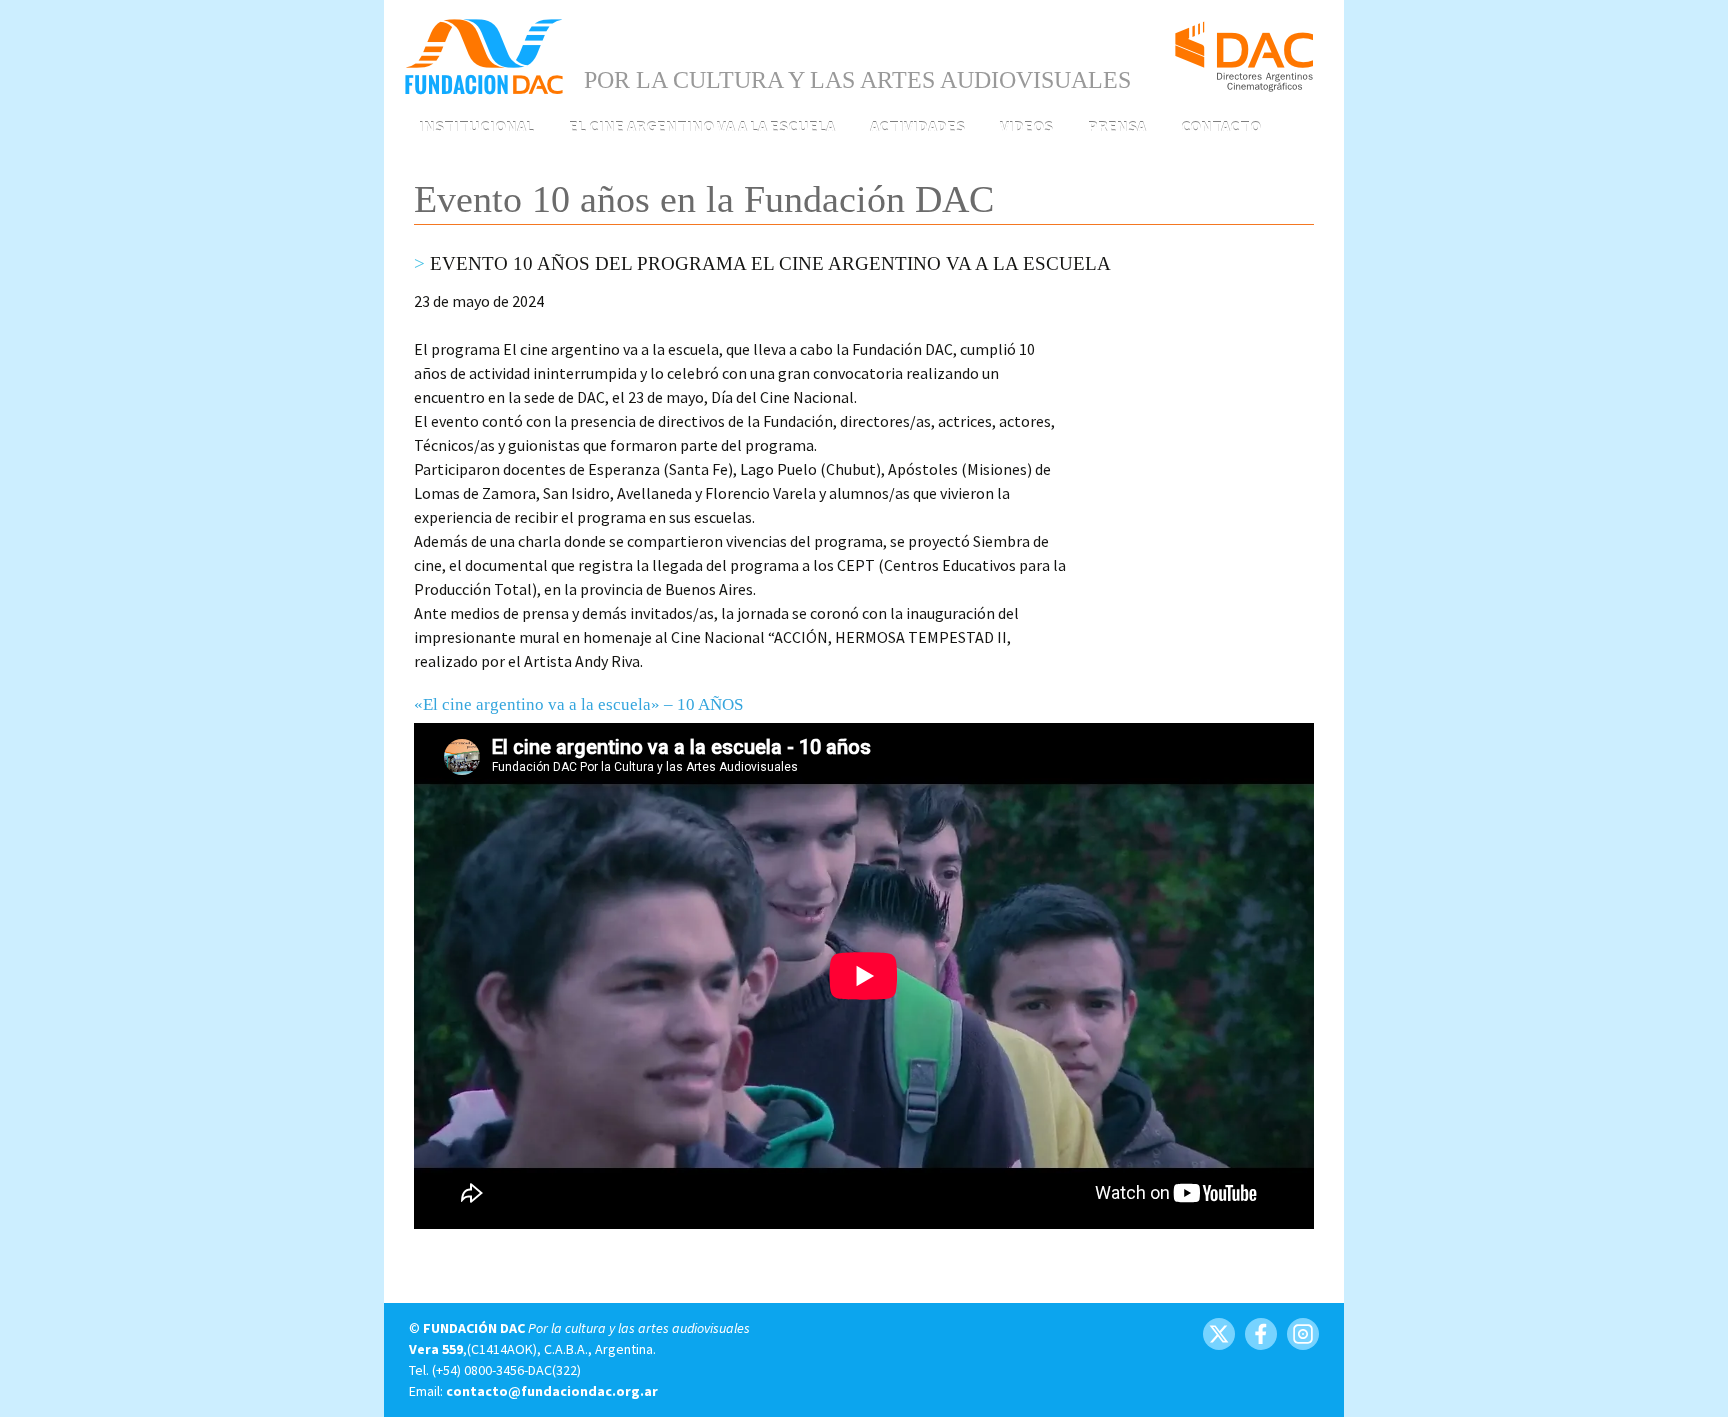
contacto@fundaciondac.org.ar (552, 1391)
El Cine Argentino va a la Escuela (702, 126)
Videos (1026, 126)
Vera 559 (436, 1349)
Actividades (917, 126)
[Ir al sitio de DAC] (1244, 48)
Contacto (1221, 126)
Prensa (1117, 126)
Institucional (476, 126)
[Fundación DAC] (484, 55)
